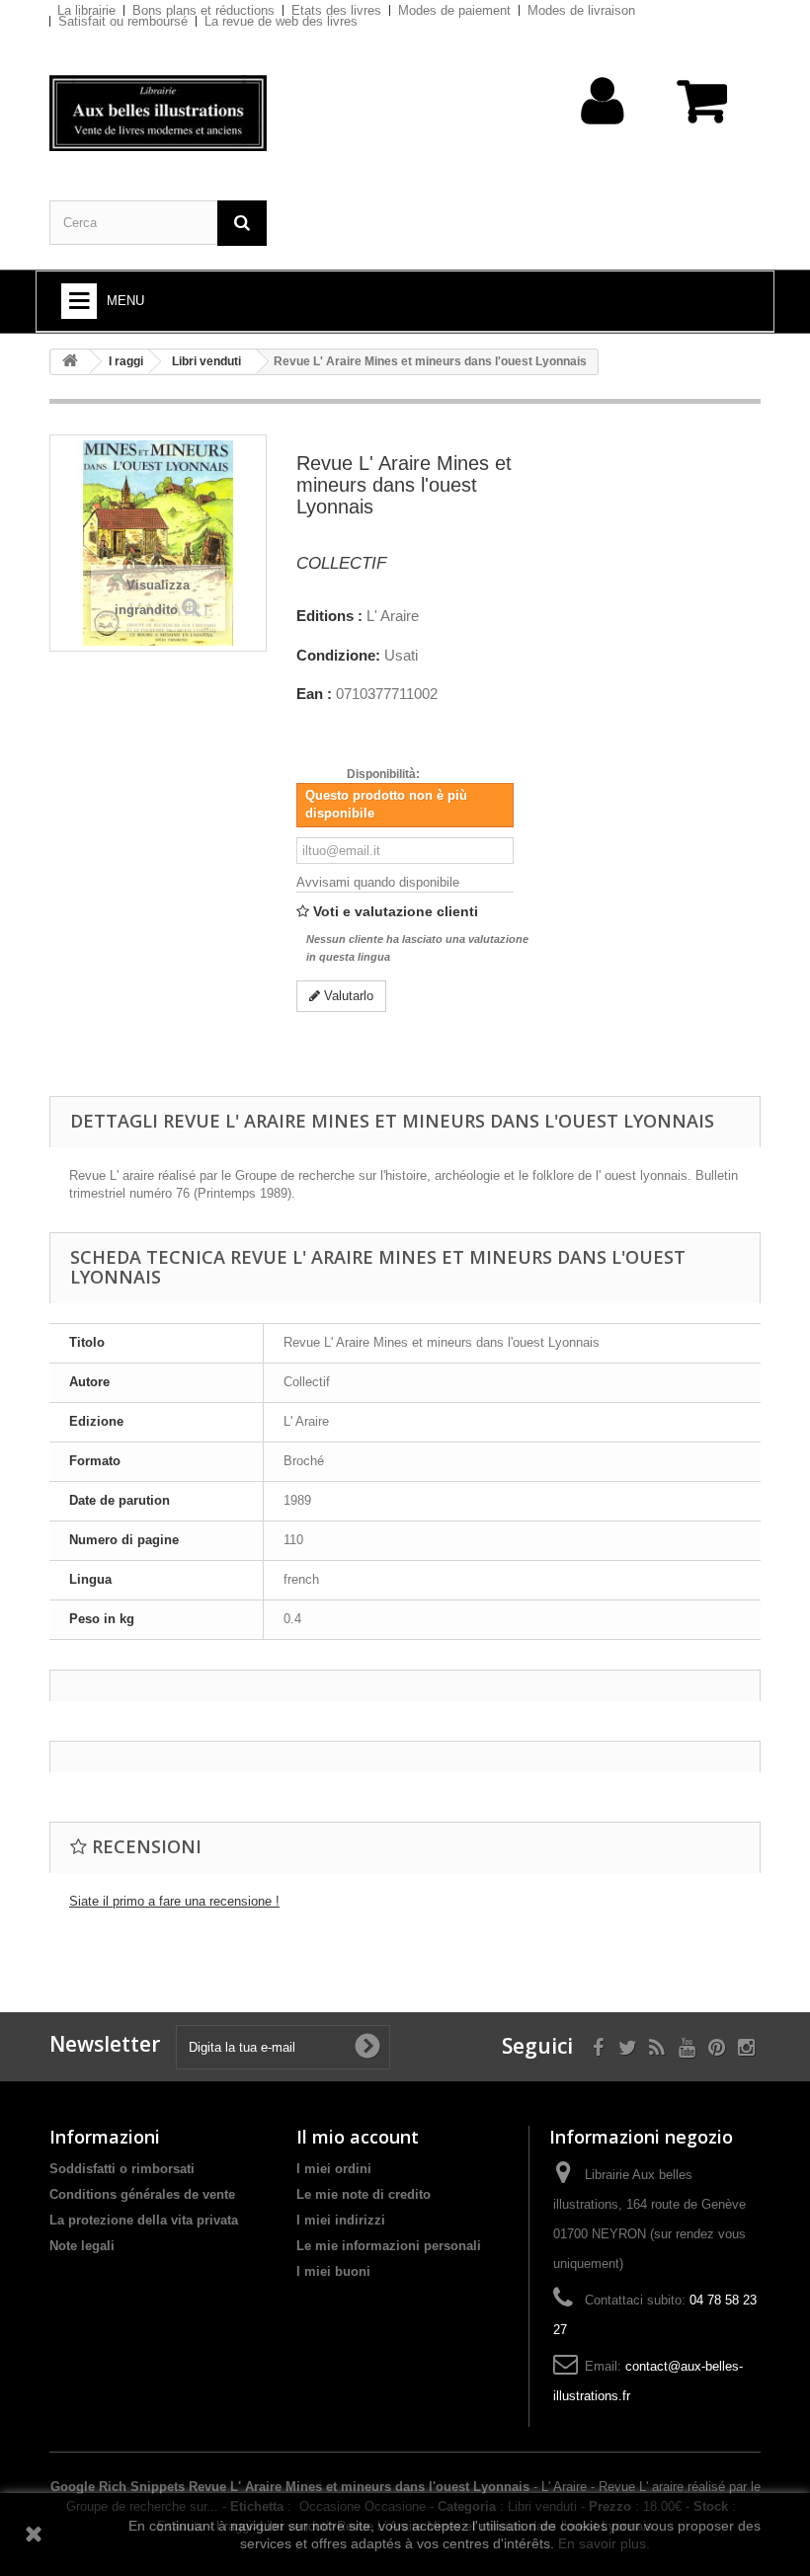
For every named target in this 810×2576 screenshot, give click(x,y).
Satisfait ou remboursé (123, 21)
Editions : (329, 616)
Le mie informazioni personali (389, 2246)
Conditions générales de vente (142, 2194)
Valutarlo (347, 996)
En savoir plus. (604, 2543)
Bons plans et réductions (203, 10)
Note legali (82, 2246)
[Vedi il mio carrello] (704, 111)
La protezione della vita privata (144, 2220)
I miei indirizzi (341, 2220)
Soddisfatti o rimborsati (122, 2169)
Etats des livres (336, 10)
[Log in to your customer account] (603, 132)
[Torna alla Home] (70, 362)
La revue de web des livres (281, 21)
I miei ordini (334, 2169)
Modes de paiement (454, 10)
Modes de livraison (581, 10)
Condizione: (338, 656)
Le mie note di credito (364, 2194)
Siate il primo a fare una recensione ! (174, 1901)
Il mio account (358, 2137)
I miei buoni (333, 2271)
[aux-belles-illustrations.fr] (158, 113)
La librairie (86, 10)
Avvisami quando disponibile (378, 882)
